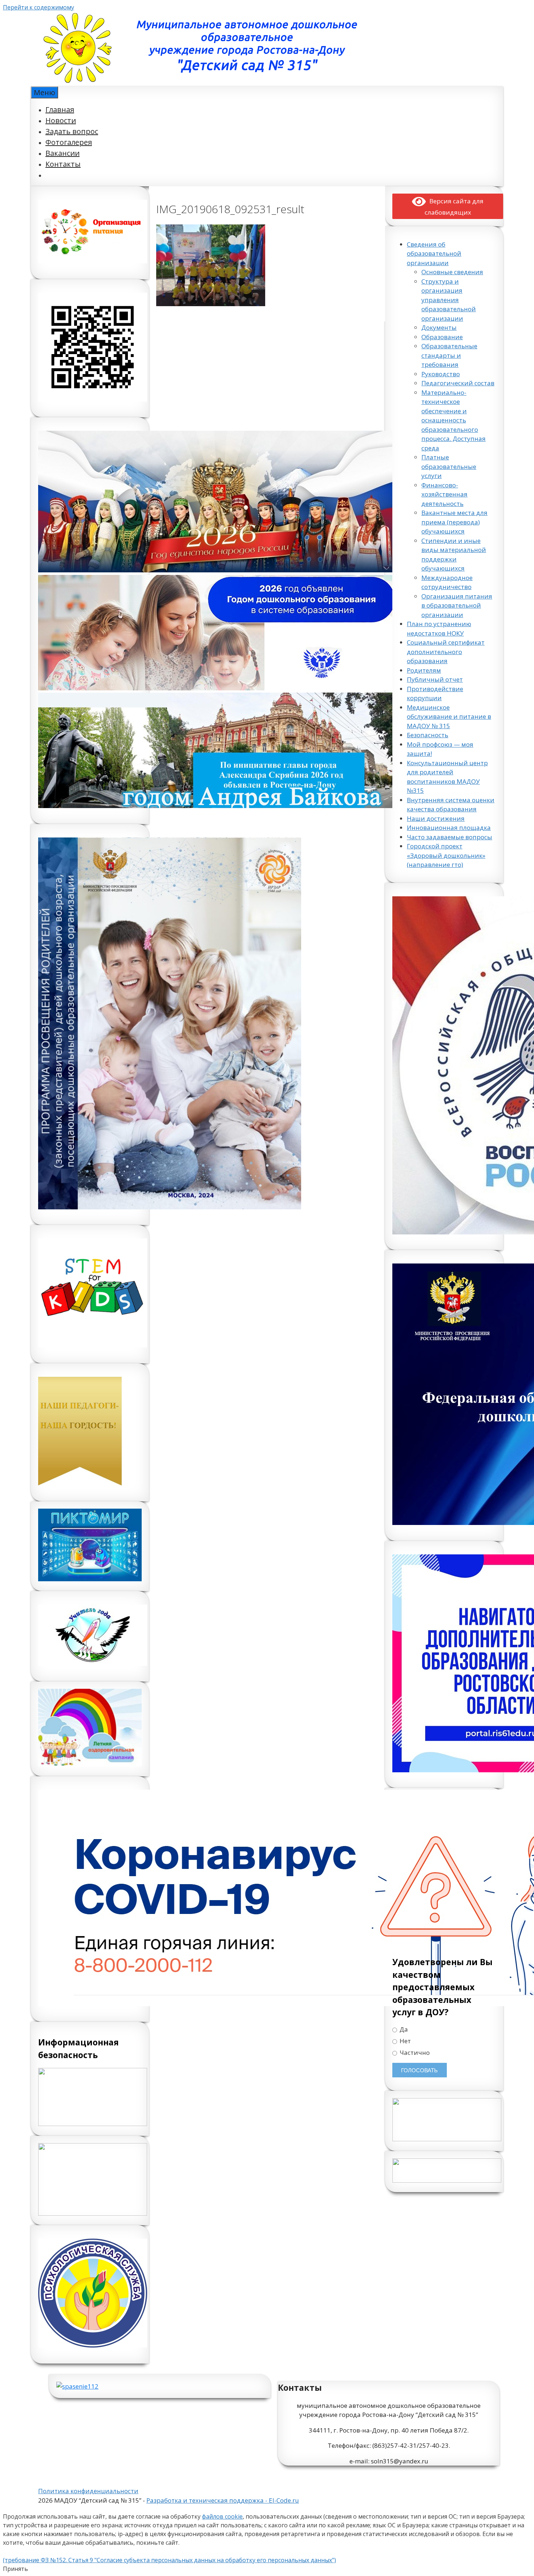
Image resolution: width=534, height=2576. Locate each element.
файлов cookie (222, 2516)
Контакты (63, 164)
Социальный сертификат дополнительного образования (446, 652)
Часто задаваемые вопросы (450, 837)
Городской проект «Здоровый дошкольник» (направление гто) (446, 855)
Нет (404, 2041)
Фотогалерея (69, 142)
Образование (442, 337)
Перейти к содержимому (39, 7)
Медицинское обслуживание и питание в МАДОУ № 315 (449, 717)
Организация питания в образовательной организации (457, 605)
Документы (439, 327)
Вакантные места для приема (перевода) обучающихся (454, 522)
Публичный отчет (435, 679)
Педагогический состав (458, 383)
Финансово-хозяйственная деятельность (444, 494)
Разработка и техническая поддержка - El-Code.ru (223, 2500)
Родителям (424, 670)
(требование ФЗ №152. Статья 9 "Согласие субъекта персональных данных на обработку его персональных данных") (169, 2560)
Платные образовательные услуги (449, 466)
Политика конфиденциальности (88, 2491)
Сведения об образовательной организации (434, 253)
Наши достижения (436, 818)
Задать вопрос (72, 131)
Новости (61, 120)
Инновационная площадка (449, 827)
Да (403, 2029)
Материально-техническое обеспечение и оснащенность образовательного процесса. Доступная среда (454, 420)
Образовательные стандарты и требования (449, 355)
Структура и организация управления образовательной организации (449, 300)
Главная (60, 109)
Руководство (441, 374)
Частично (414, 2053)
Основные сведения (452, 272)
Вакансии (62, 153)
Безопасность (428, 735)
